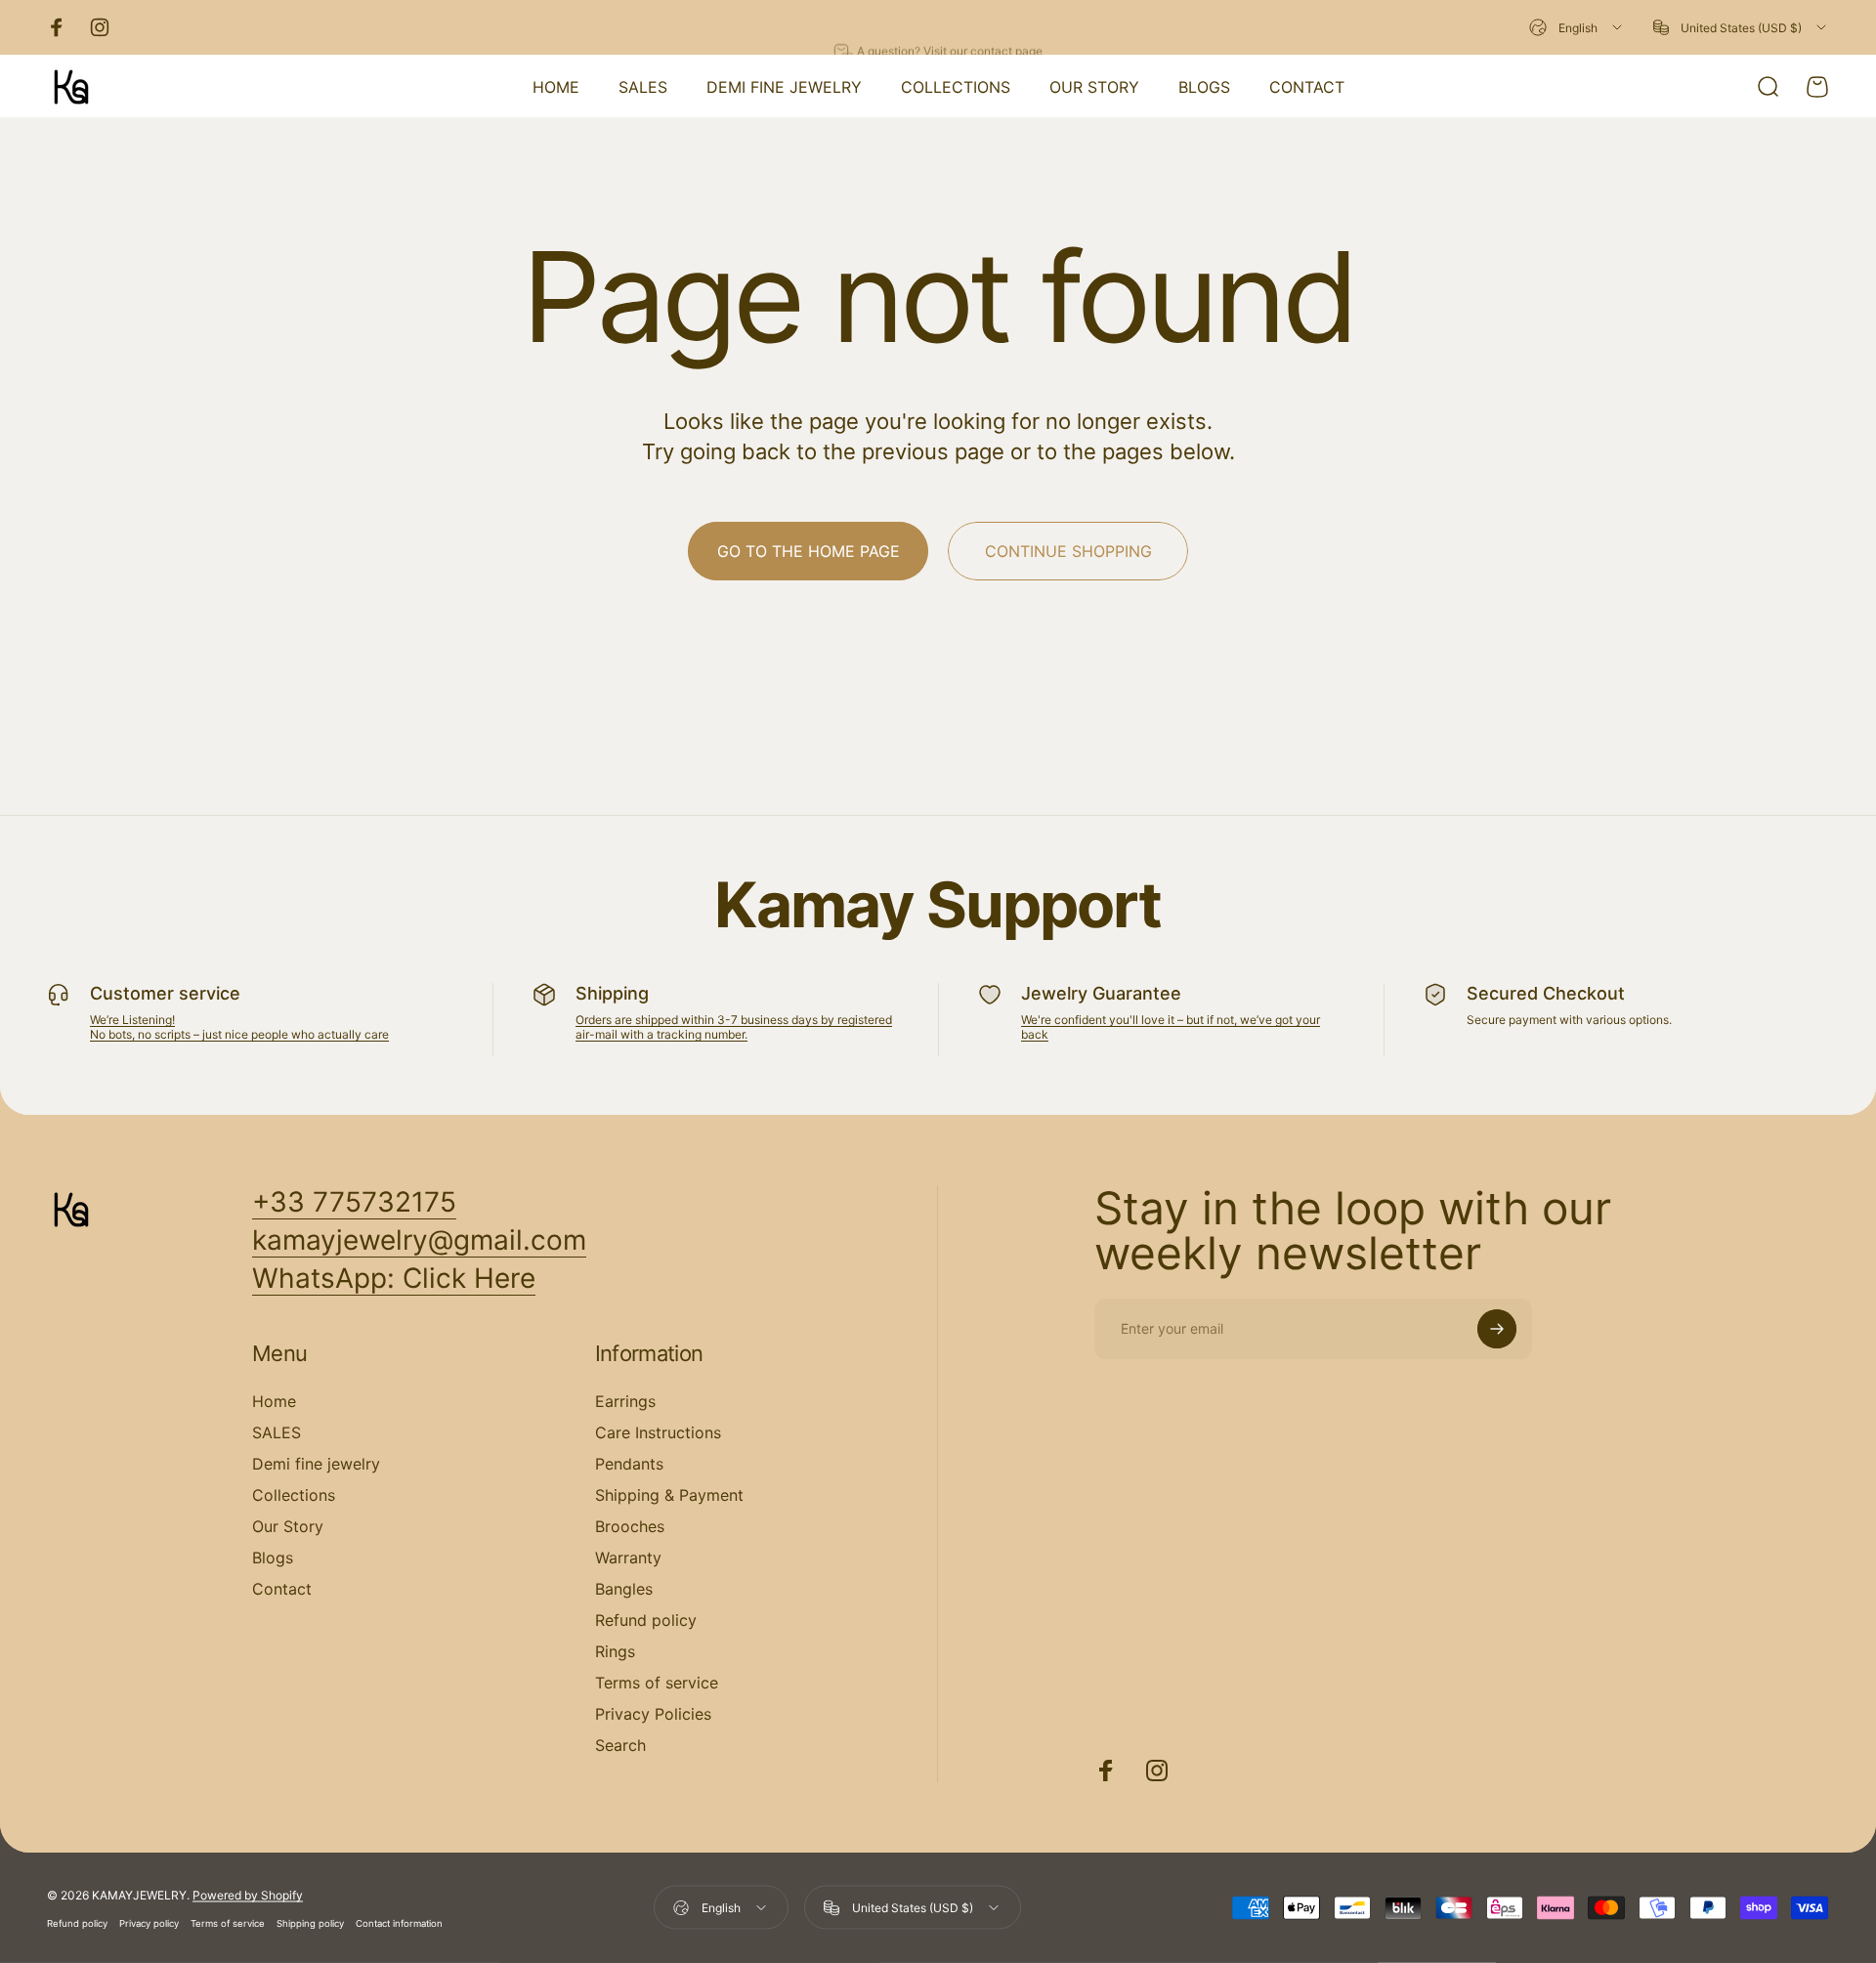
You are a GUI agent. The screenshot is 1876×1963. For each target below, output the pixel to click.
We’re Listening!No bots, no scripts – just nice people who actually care (239, 1027)
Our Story (288, 1526)
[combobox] (1577, 27)
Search (620, 1745)
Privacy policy (149, 1922)
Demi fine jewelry (316, 1464)
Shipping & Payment (669, 1495)
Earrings (625, 1401)
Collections (294, 1495)
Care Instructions (658, 1432)
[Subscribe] (1497, 1329)
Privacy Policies (653, 1714)
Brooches (630, 1526)
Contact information (399, 1922)
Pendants (629, 1464)
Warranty (628, 1558)
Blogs (273, 1558)
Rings (615, 1651)
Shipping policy (310, 1922)
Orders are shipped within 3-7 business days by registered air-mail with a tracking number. (734, 1027)
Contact (282, 1589)
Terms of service (657, 1683)
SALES (277, 1432)
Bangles (624, 1589)
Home (274, 1401)
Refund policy (646, 1620)
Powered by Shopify (248, 1894)
